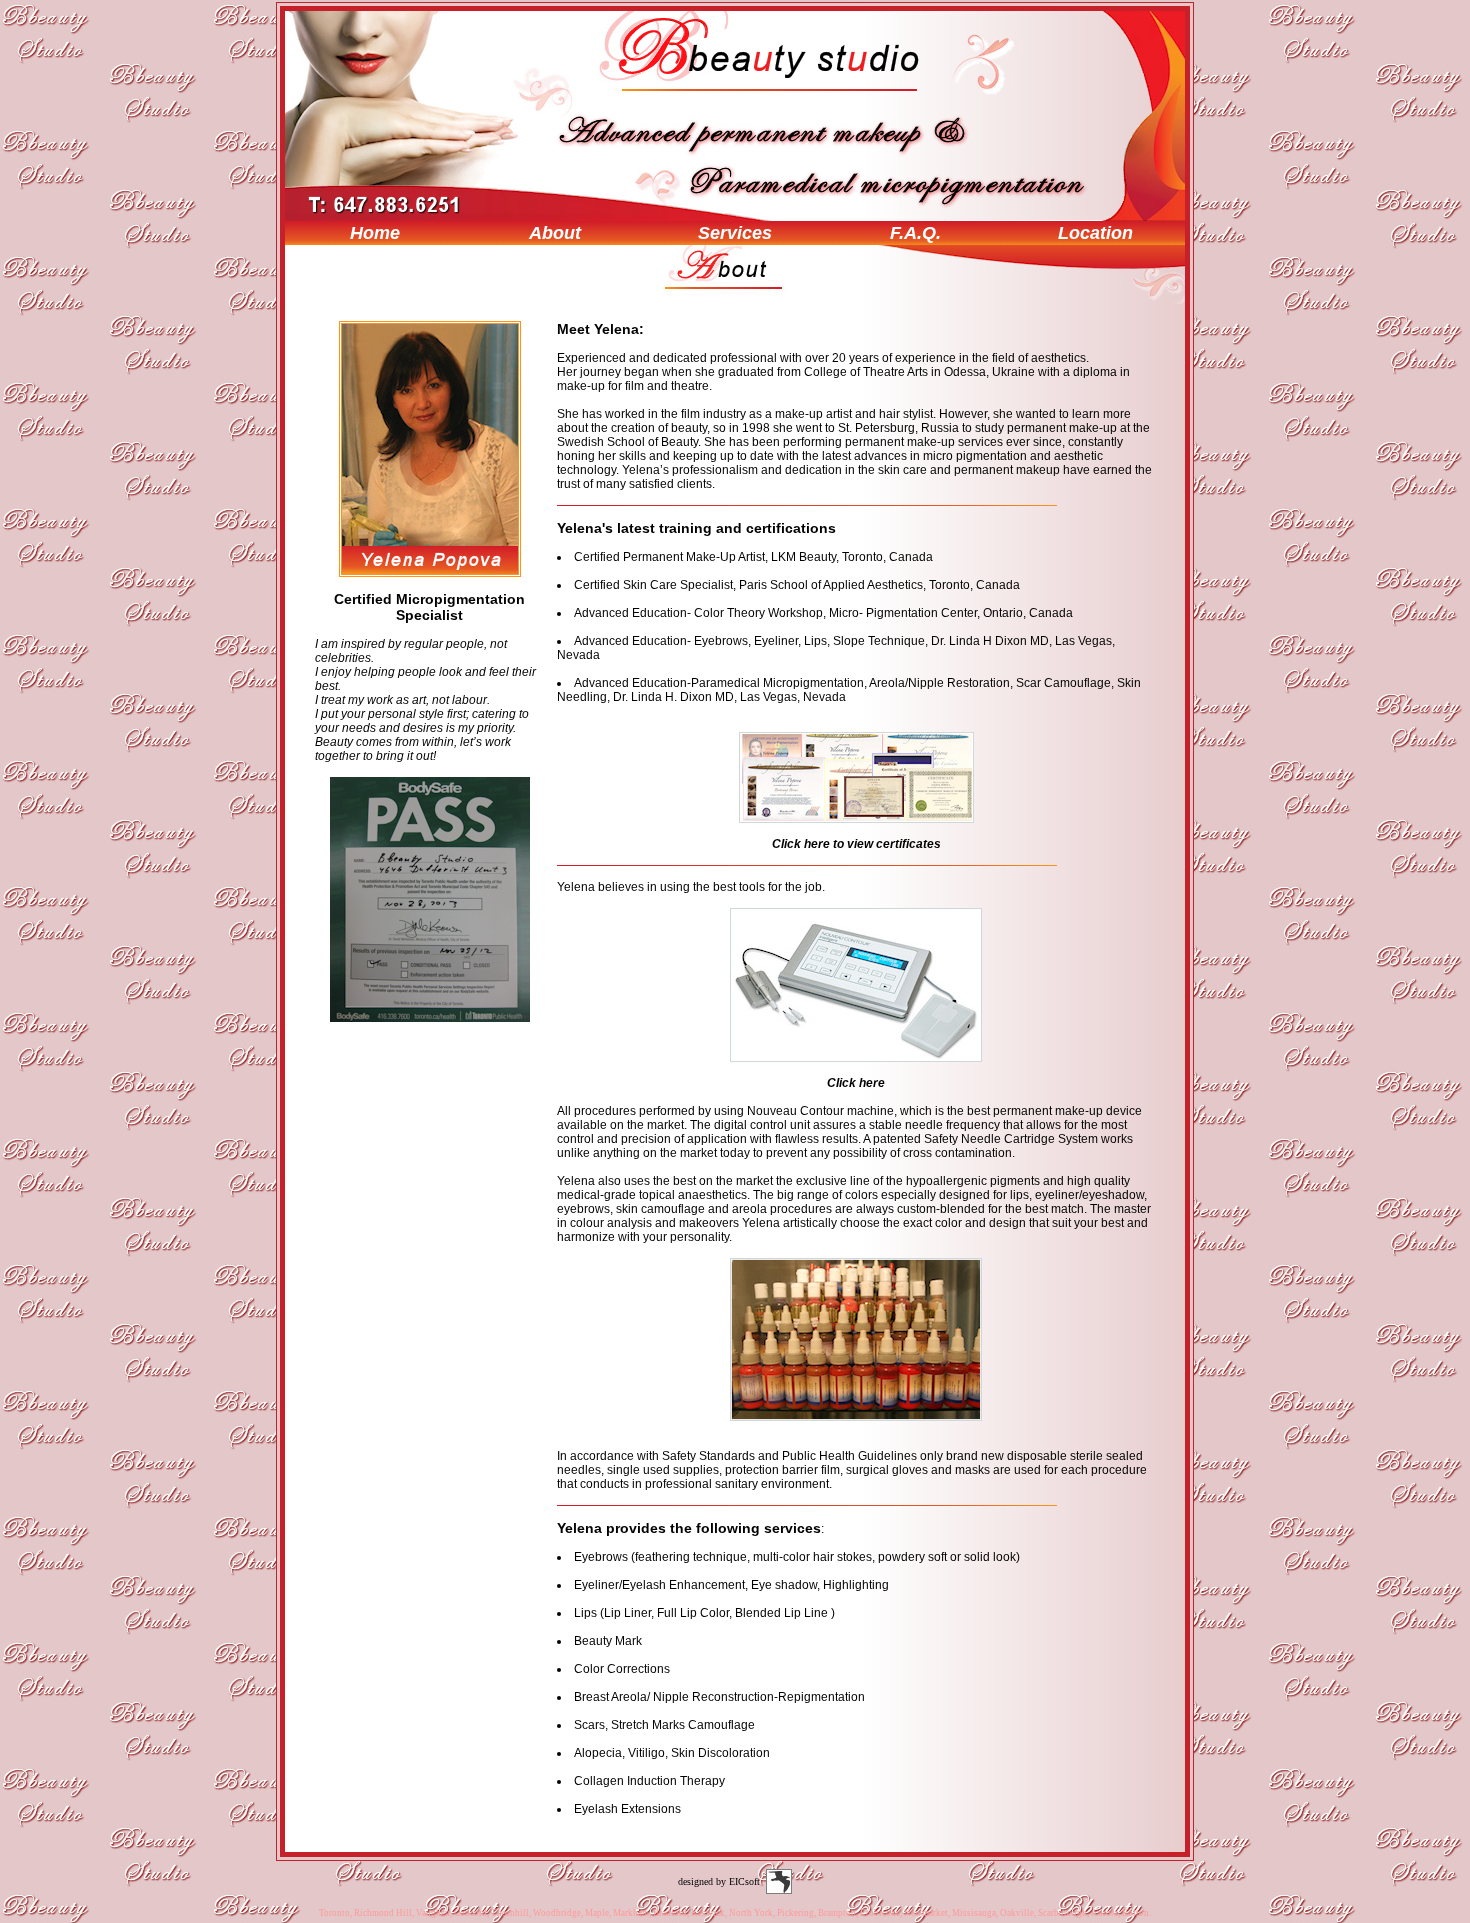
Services (735, 233)
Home (375, 233)
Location (1095, 233)
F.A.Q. (915, 233)
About (555, 233)
